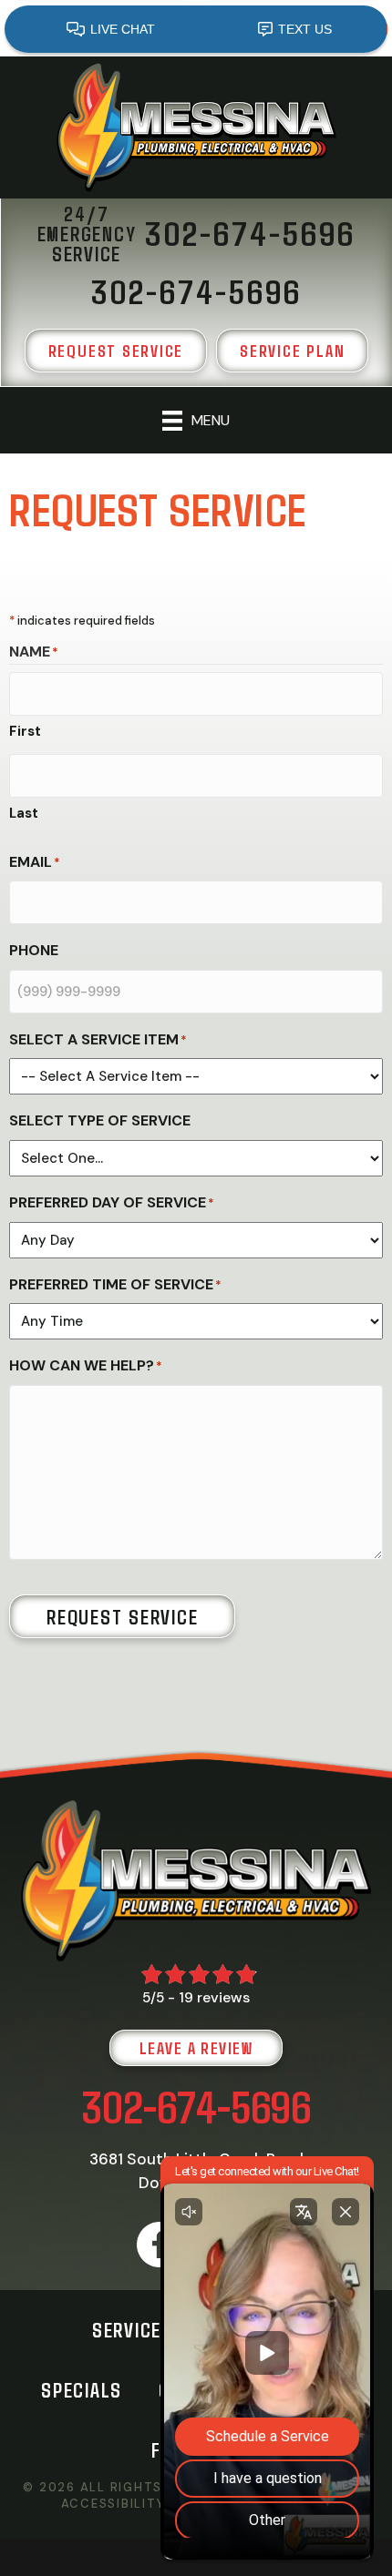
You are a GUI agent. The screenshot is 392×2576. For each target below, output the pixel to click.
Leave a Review (196, 2048)
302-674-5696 (196, 2106)
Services (133, 2329)
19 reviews (214, 1997)
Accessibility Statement (157, 2504)
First (25, 731)
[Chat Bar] (196, 28)
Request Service (122, 1616)
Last (24, 813)
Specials (82, 2389)
